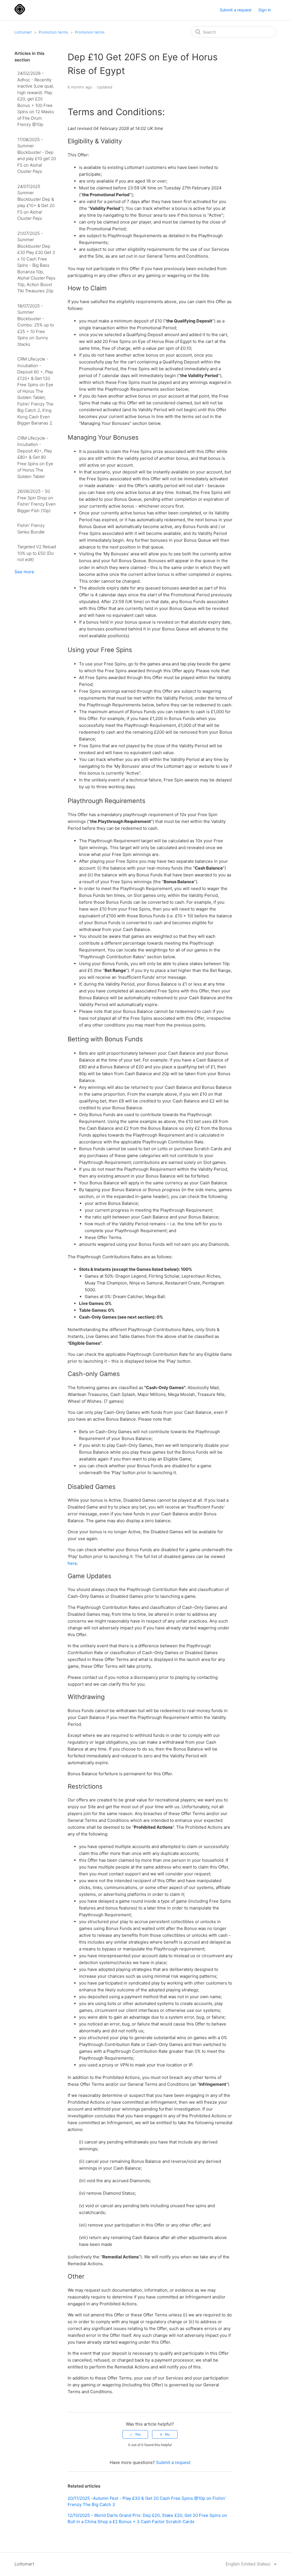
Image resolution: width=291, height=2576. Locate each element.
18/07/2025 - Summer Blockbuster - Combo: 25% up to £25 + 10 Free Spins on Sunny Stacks (36, 325)
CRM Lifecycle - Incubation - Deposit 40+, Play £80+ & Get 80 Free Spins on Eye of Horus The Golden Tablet (35, 457)
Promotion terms (53, 32)
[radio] (135, 2434)
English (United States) (249, 2564)
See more (24, 572)
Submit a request (236, 10)
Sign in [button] (265, 10)
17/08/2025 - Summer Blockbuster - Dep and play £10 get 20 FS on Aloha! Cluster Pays (37, 156)
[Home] (20, 13)
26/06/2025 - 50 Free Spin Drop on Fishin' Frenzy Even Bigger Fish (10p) (37, 501)
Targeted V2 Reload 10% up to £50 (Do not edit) (37, 553)
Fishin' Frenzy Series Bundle (31, 529)
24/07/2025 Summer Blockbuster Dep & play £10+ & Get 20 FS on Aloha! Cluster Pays (36, 202)
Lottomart (23, 32)
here (72, 1563)
